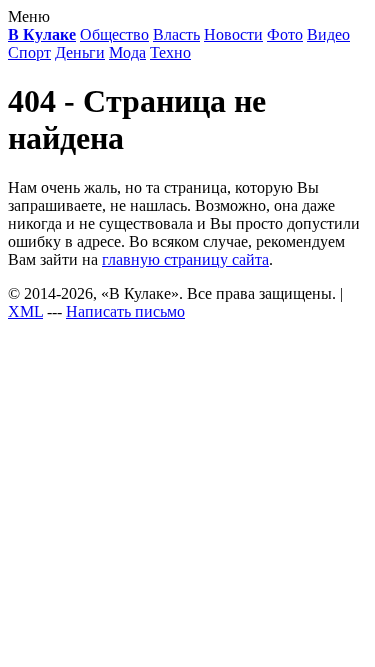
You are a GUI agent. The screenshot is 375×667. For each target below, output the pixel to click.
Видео (328, 34)
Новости (233, 34)
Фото (285, 34)
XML (25, 311)
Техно (170, 52)
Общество (114, 34)
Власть (176, 34)
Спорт (29, 52)
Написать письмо (125, 311)
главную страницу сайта (185, 259)
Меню (29, 16)
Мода (127, 52)
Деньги (80, 52)
